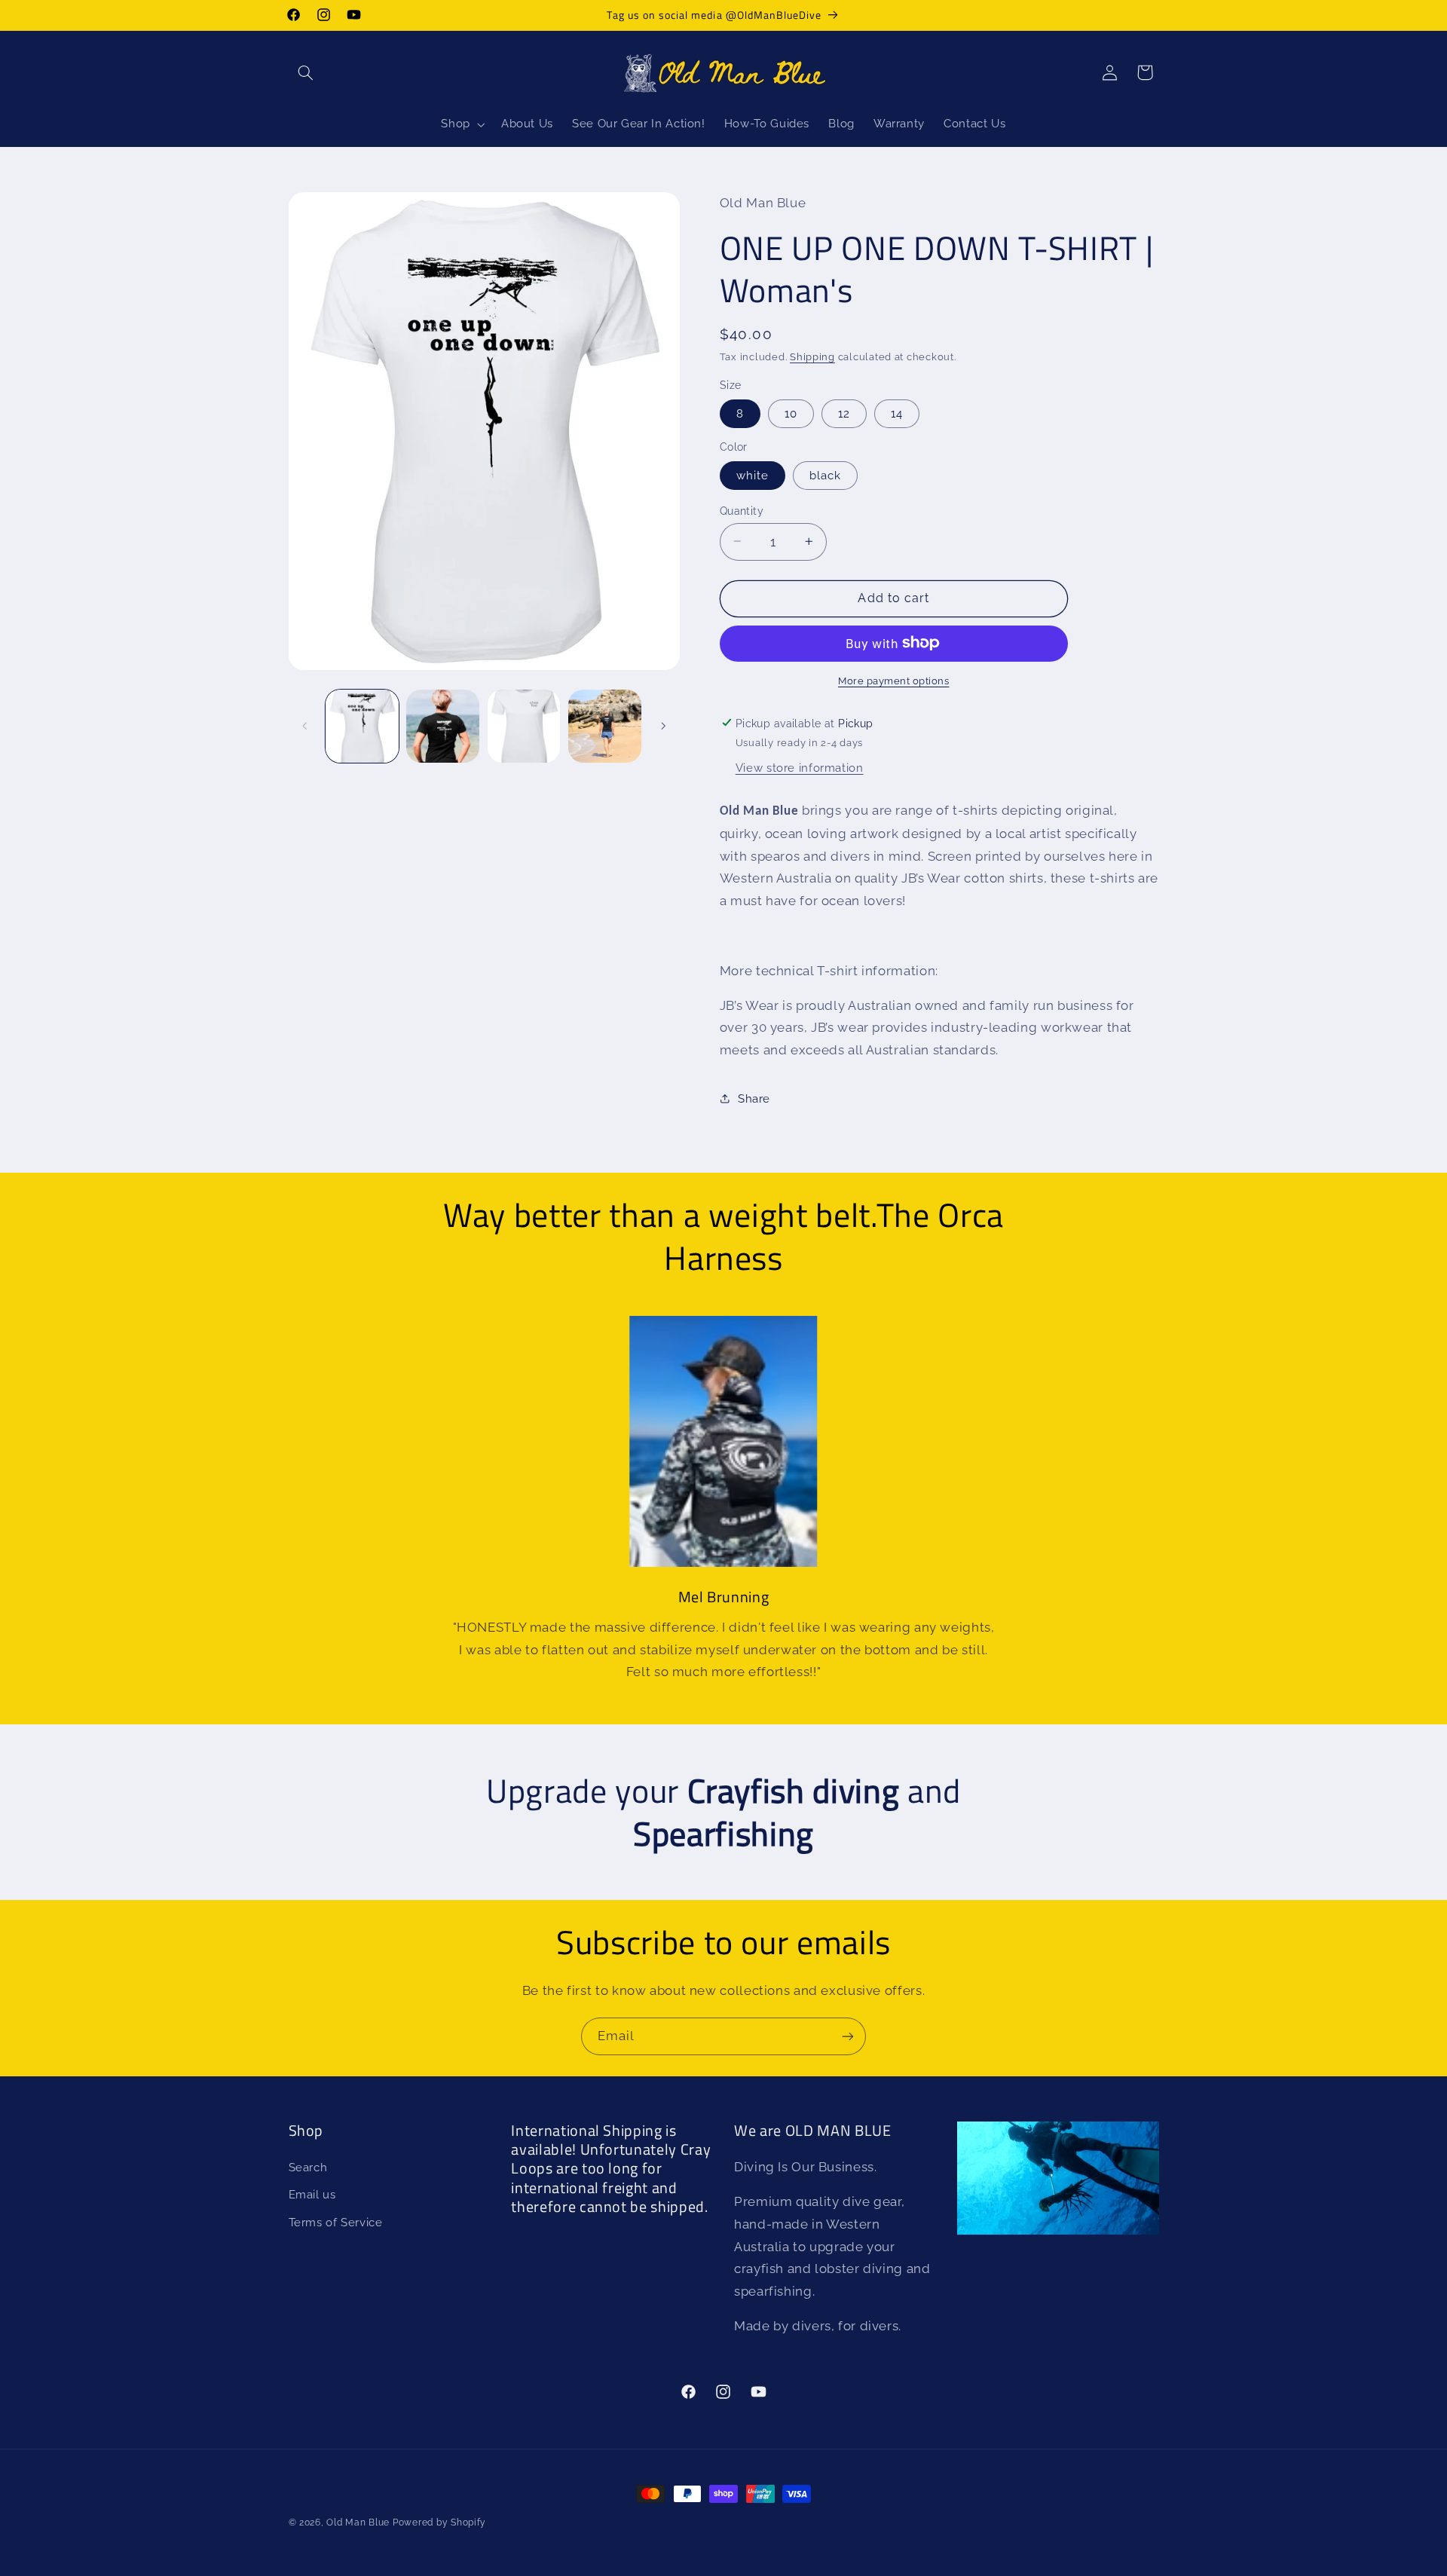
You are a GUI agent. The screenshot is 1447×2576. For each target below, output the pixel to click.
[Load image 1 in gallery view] (362, 726)
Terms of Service (336, 2222)
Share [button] (754, 1098)
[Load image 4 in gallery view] (605, 726)
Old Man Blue (358, 2522)
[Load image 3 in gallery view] (524, 726)
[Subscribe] (848, 2036)
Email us (312, 2195)
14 (897, 413)
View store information (800, 767)
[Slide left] (305, 727)
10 (791, 413)
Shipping (812, 356)
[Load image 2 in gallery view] (443, 726)
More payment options (894, 680)
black (825, 474)
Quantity (742, 510)
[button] (306, 72)
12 (844, 413)
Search (308, 2167)
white (753, 474)
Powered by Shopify (439, 2522)
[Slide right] (663, 727)
